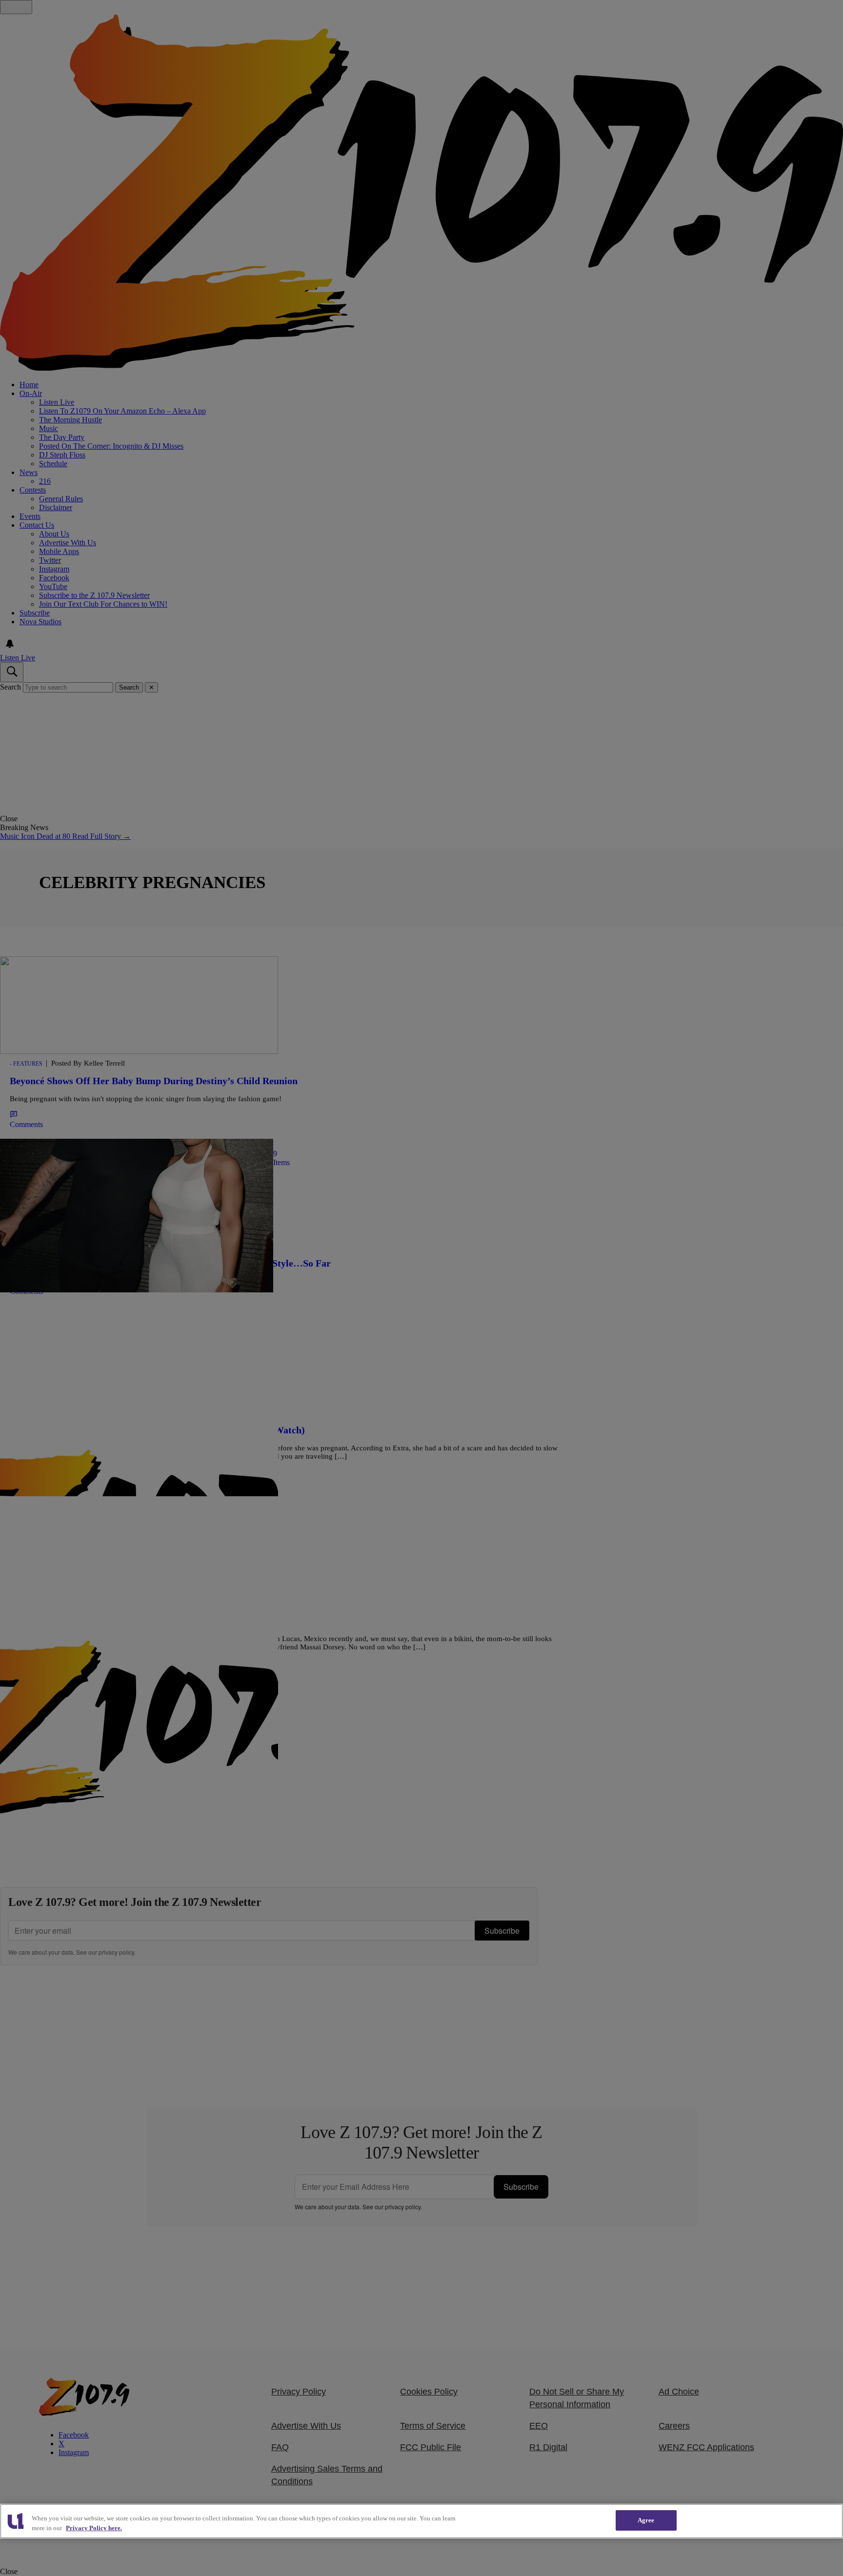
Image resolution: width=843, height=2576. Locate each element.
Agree (646, 2520)
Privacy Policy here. (94, 2528)
